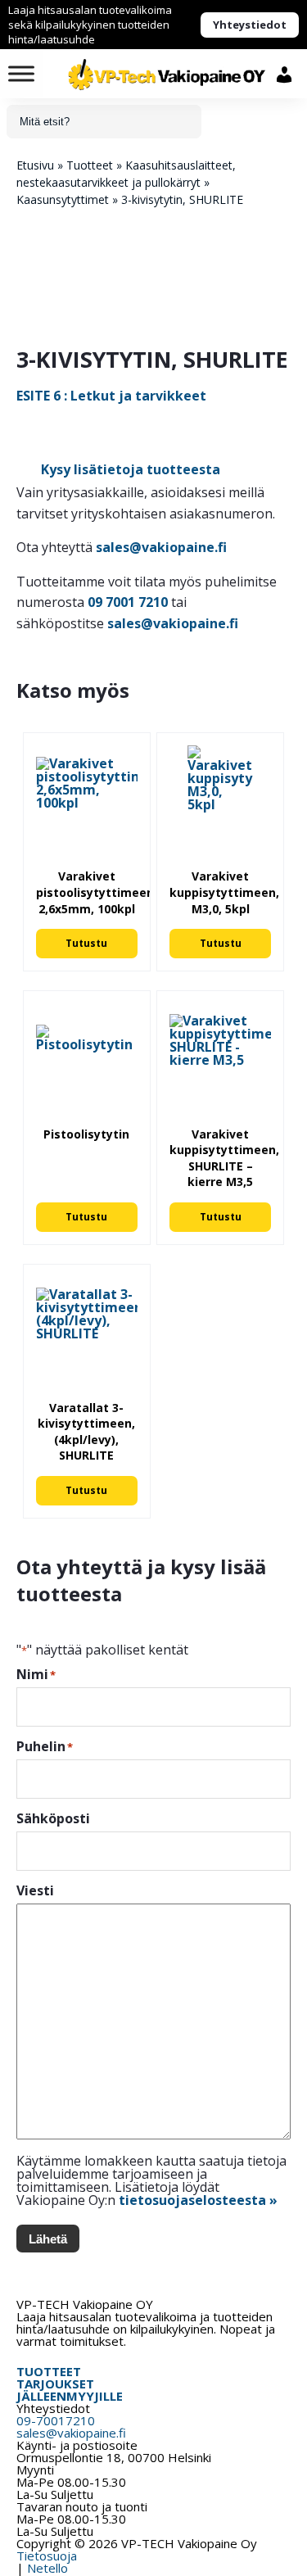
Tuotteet (90, 165)
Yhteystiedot (250, 25)
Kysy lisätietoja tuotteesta (131, 469)
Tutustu (86, 943)
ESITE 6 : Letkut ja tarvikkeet (111, 396)
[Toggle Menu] (21, 73)
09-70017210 (56, 2420)
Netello (47, 2568)
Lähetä (48, 2239)
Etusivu (35, 165)
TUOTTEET (49, 2371)
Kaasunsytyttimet (63, 199)
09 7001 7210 (128, 602)
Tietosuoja (47, 2556)
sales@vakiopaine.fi (161, 547)
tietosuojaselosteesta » (198, 2200)
